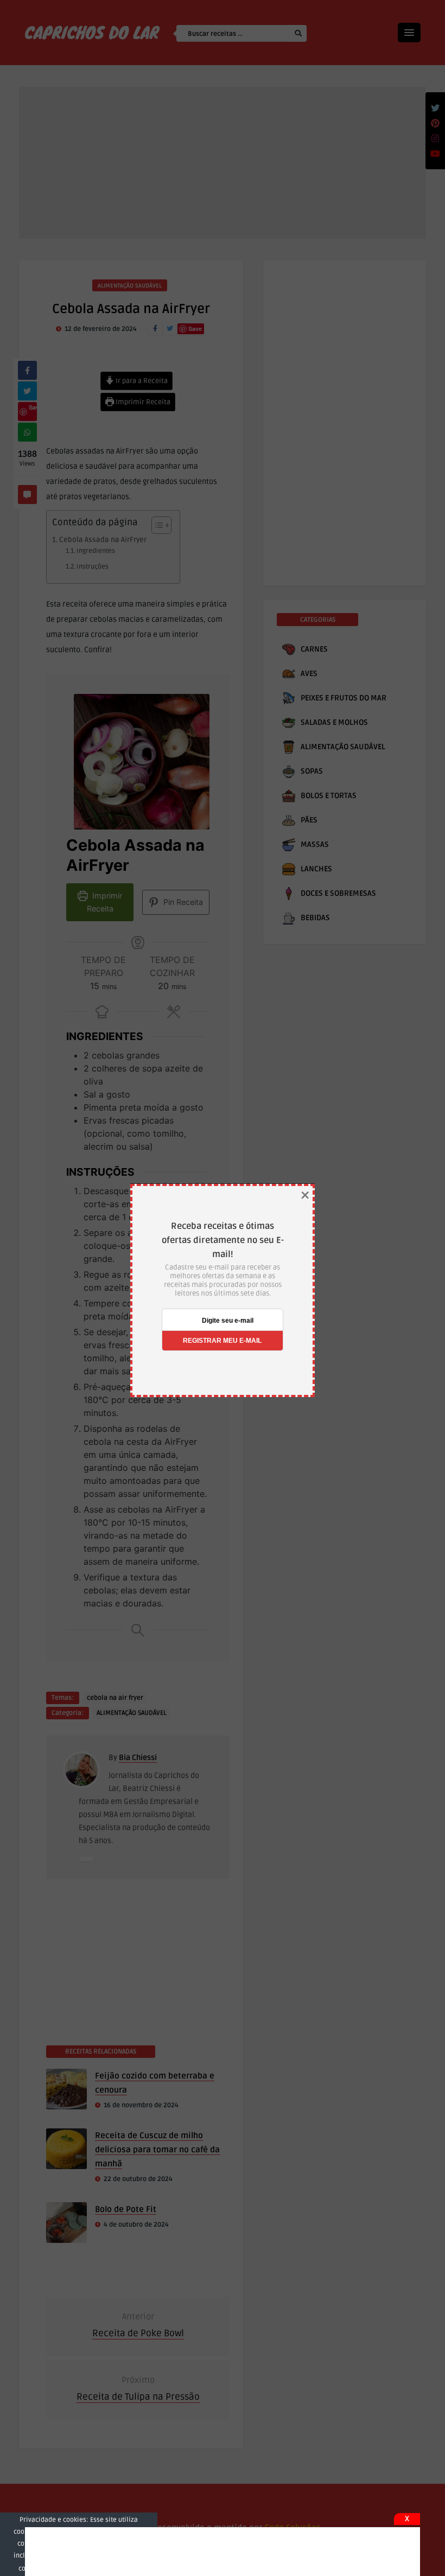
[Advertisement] (223, 2552)
